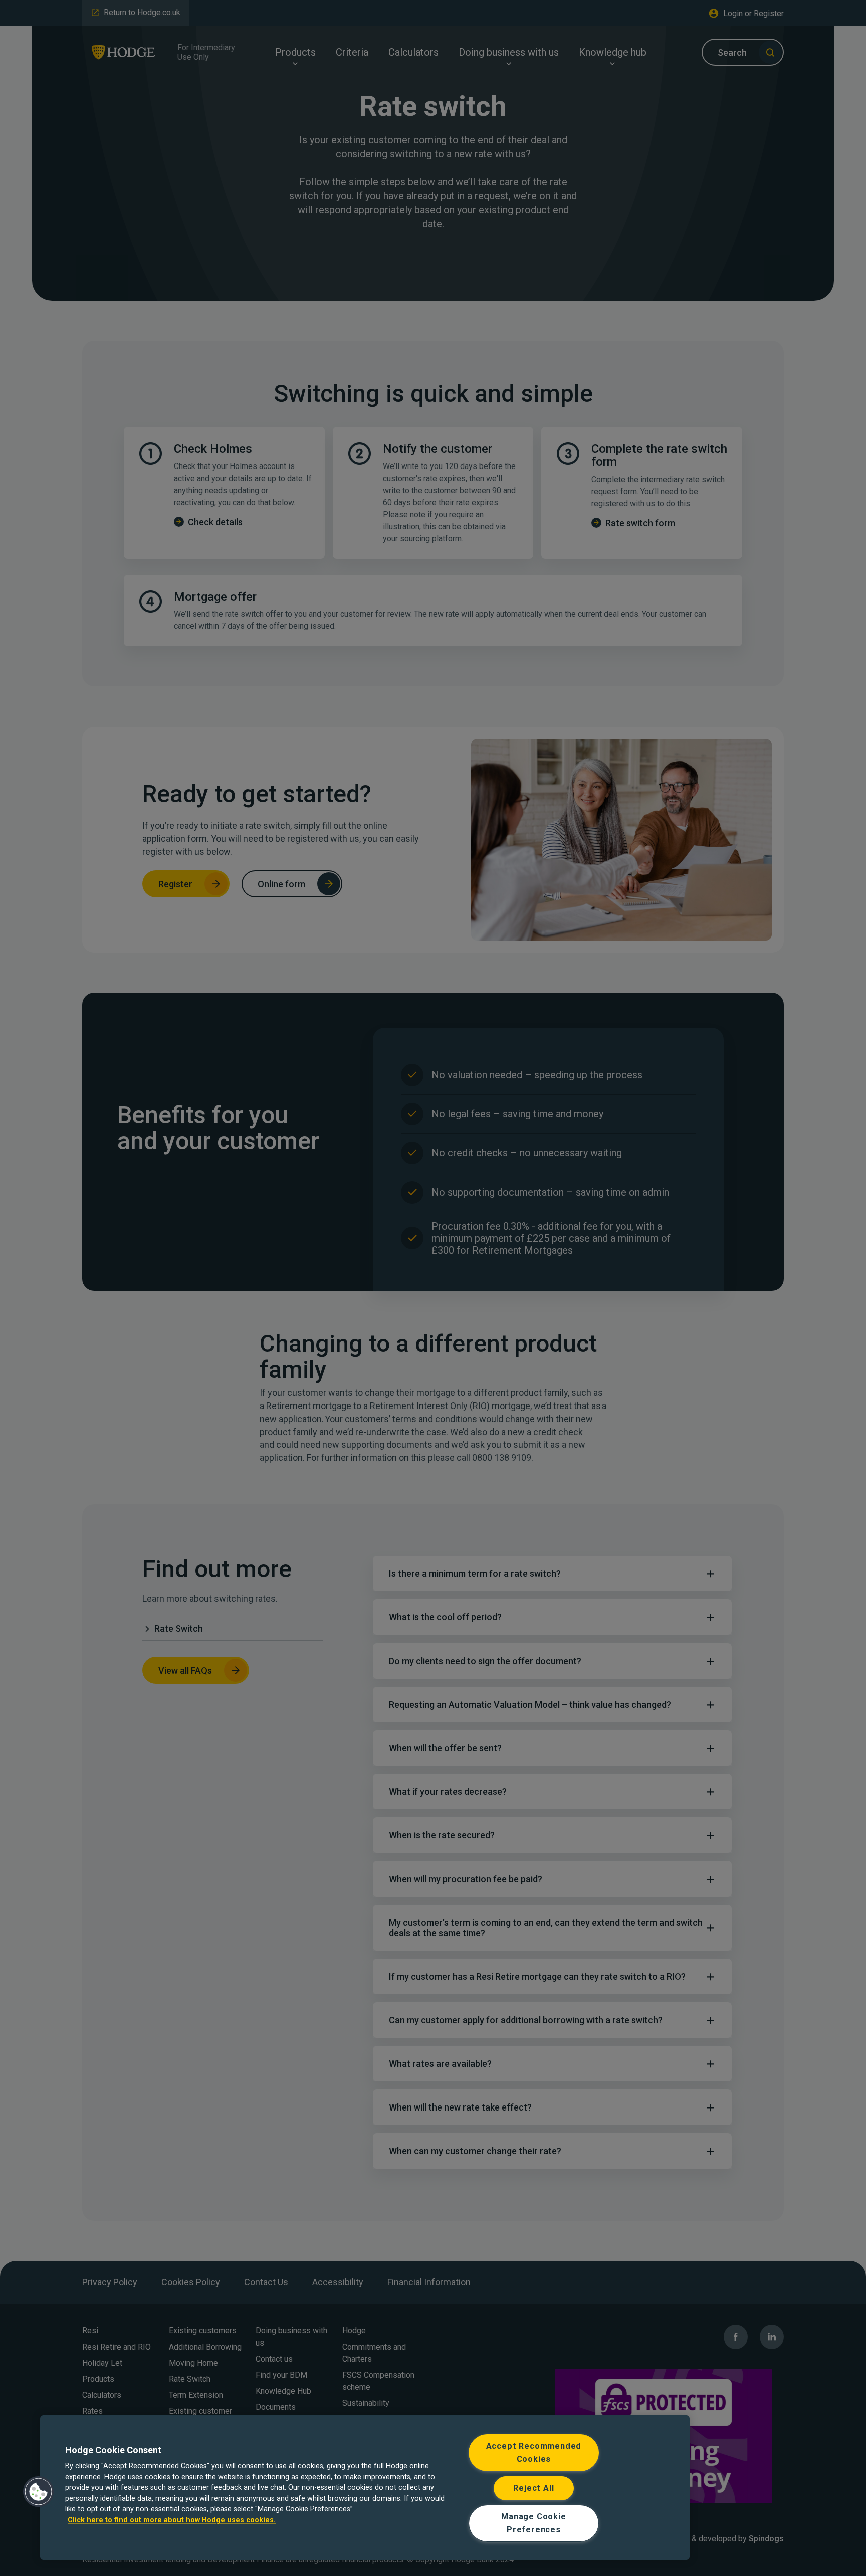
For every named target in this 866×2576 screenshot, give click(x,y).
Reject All (533, 2488)
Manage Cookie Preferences (534, 2523)
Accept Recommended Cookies (534, 2452)
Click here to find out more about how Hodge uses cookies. (172, 2521)
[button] (39, 2492)
